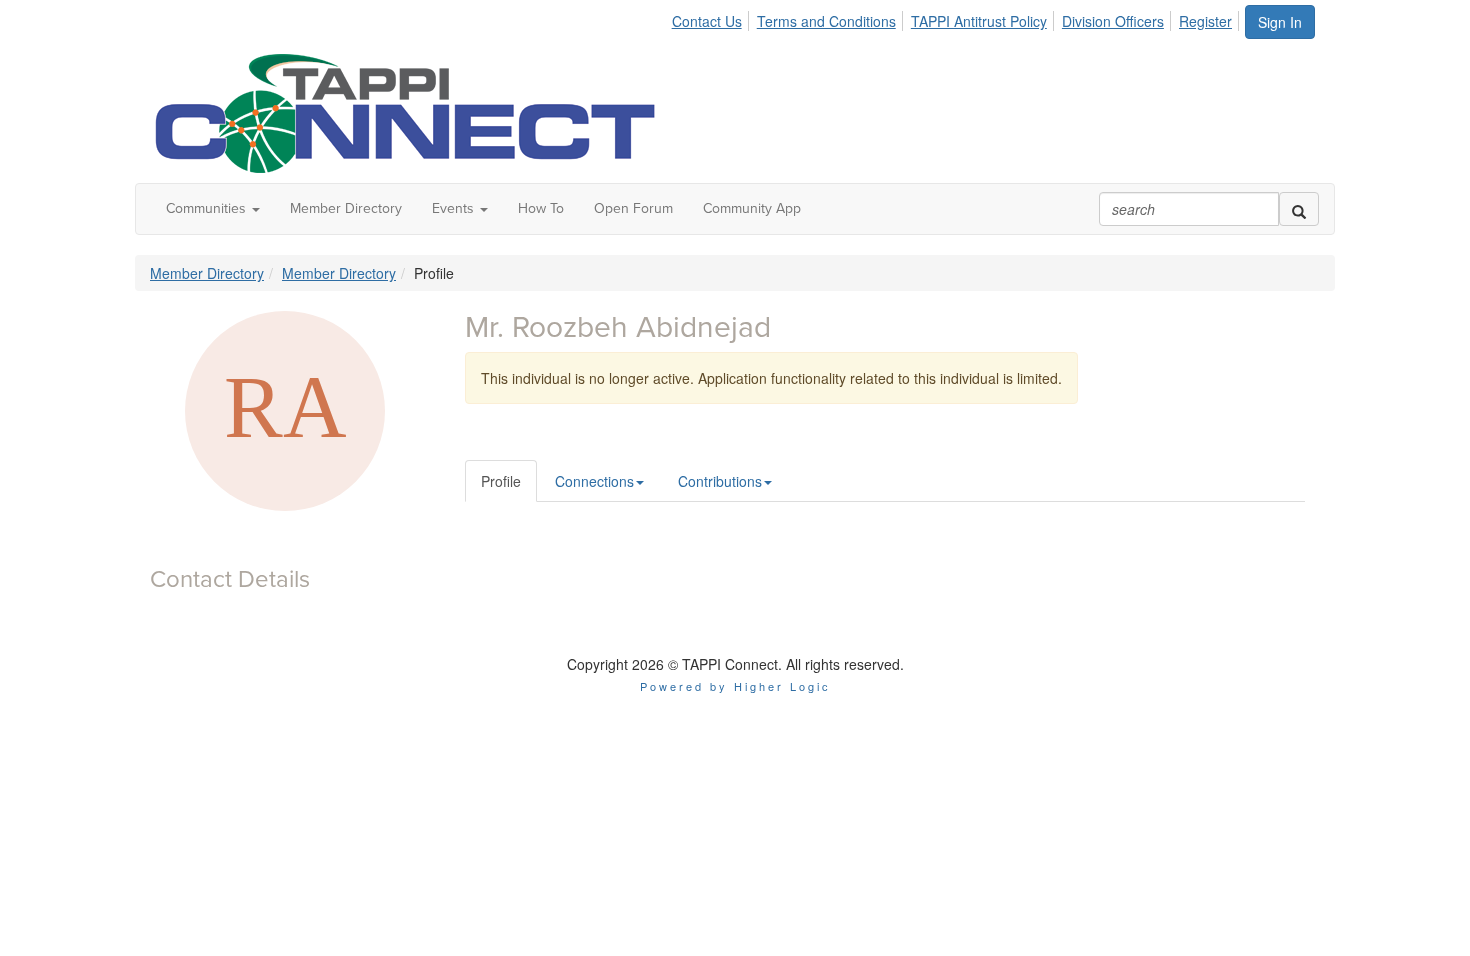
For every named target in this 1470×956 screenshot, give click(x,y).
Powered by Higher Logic (735, 686)
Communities (208, 208)
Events (455, 208)
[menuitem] (712, 18)
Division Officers (1113, 21)
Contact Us (707, 21)
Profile (501, 481)
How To (541, 208)
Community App (752, 208)
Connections (594, 481)
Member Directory (346, 208)
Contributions (720, 481)
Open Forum (633, 208)
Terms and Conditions (826, 21)
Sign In (1280, 22)
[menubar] (957, 18)
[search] (1299, 209)
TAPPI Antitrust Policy (979, 21)
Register (1205, 21)
